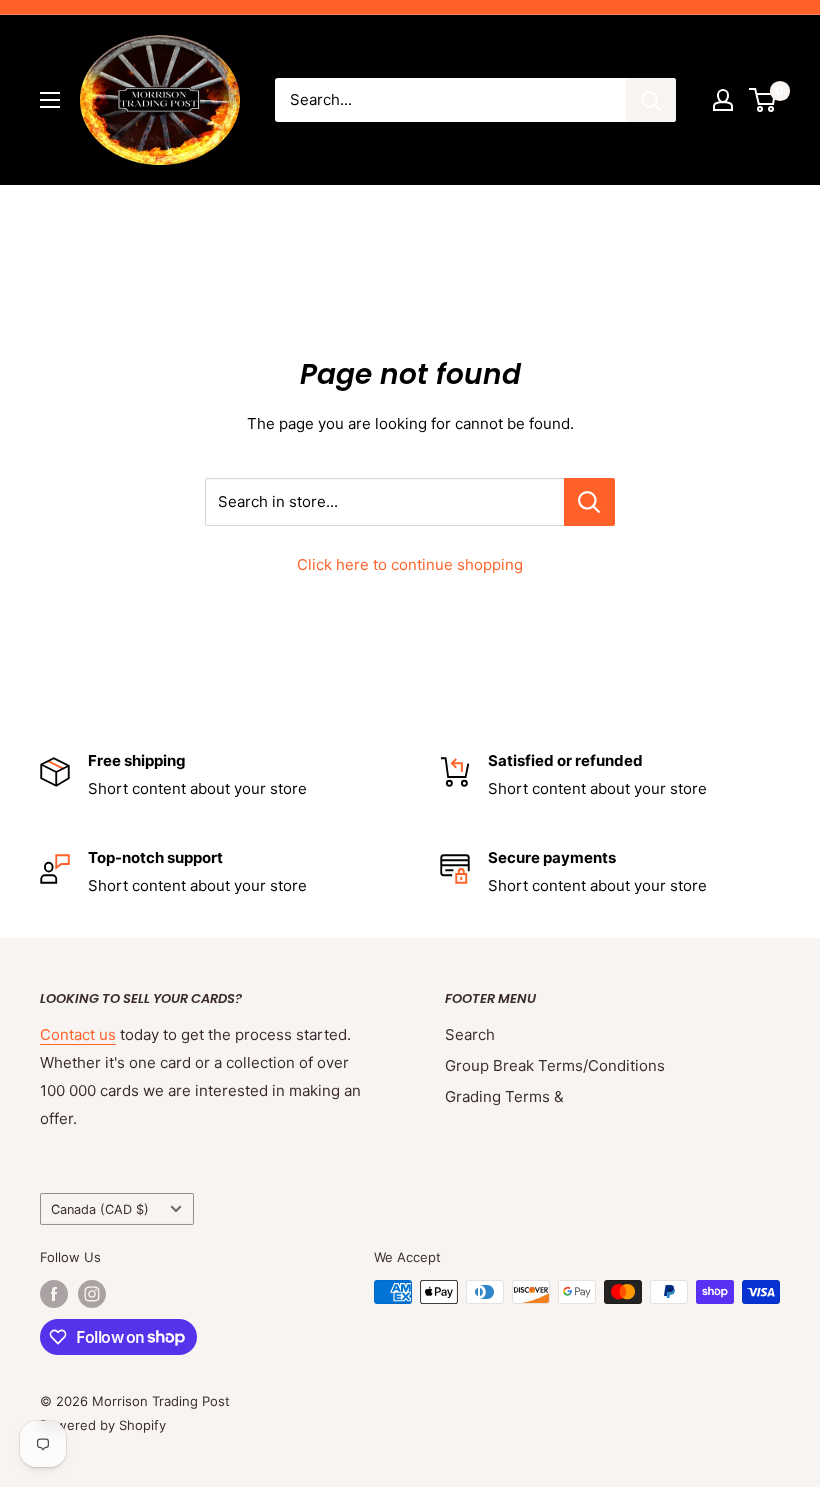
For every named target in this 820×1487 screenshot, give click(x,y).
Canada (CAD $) (100, 1209)
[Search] (651, 100)
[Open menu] (50, 100)
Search (470, 1034)
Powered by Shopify (103, 1425)
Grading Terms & (504, 1096)
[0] (763, 100)
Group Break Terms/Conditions (555, 1065)
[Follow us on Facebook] (54, 1294)
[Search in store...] (589, 502)
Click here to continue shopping (410, 564)
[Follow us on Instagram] (92, 1294)
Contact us (78, 1034)
